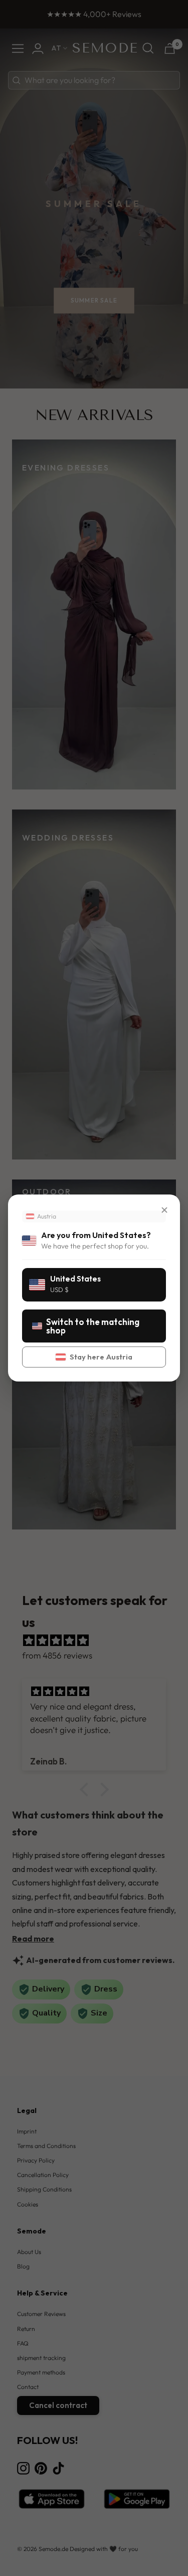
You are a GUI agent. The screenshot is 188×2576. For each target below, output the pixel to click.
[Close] (164, 1210)
